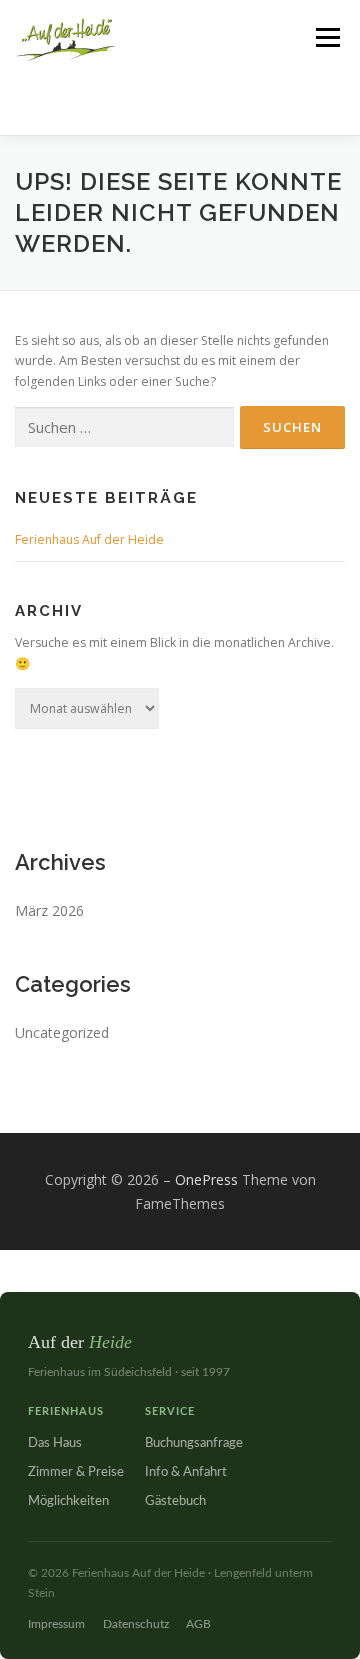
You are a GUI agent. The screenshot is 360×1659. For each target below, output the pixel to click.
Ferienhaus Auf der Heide (89, 539)
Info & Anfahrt (186, 1472)
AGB (198, 1624)
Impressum (56, 1624)
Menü (326, 37)
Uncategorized (62, 1032)
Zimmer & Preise (76, 1472)
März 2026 (49, 910)
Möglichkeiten (68, 1501)
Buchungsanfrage (194, 1443)
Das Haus (55, 1443)
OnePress (206, 1179)
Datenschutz (136, 1624)
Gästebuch (175, 1501)
